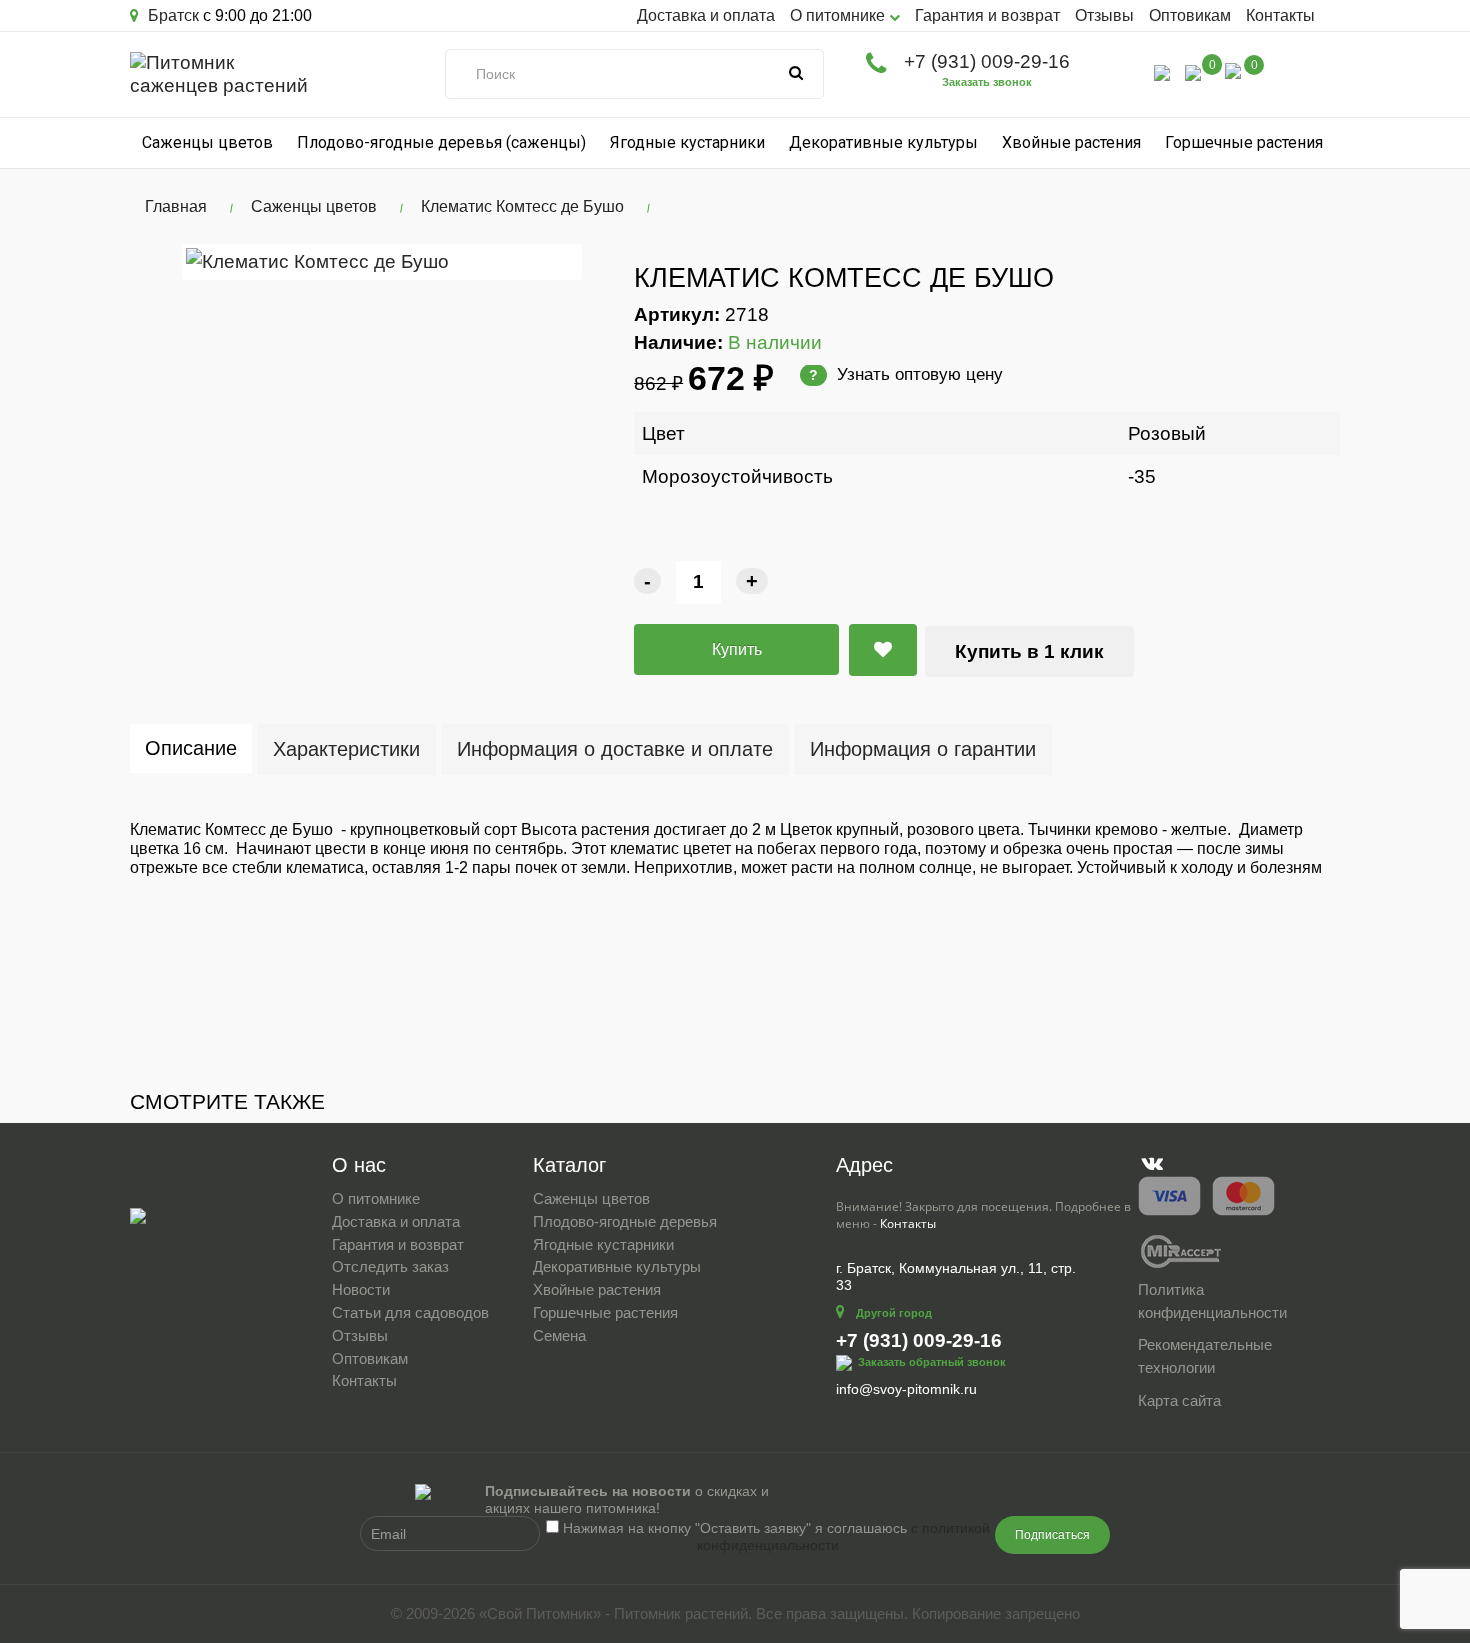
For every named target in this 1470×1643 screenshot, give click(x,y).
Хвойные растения (1071, 142)
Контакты (1280, 15)
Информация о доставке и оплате (615, 749)
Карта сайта (1179, 1400)
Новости (361, 1289)
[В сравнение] (883, 650)
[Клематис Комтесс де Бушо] (382, 261)
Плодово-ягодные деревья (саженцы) (441, 142)
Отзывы (1104, 15)
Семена (559, 1335)
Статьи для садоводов (410, 1312)
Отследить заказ (390, 1266)
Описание (191, 748)
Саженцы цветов (207, 142)
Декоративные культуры (883, 142)
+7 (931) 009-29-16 (987, 61)
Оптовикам (1190, 15)
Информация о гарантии (923, 749)
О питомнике (376, 1198)
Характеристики (346, 749)
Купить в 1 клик (1029, 651)
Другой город (894, 1313)
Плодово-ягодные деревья (625, 1221)
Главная (176, 206)
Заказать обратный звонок (932, 1362)
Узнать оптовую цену (906, 374)
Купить (737, 649)
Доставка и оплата (706, 15)
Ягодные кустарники (687, 142)
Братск (171, 15)
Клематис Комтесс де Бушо (522, 206)
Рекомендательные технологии (1205, 1356)
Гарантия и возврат (987, 15)
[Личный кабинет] (1162, 71)
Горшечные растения (1244, 142)
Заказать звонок (987, 82)
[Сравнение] (1193, 71)
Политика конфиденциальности (1212, 1301)
